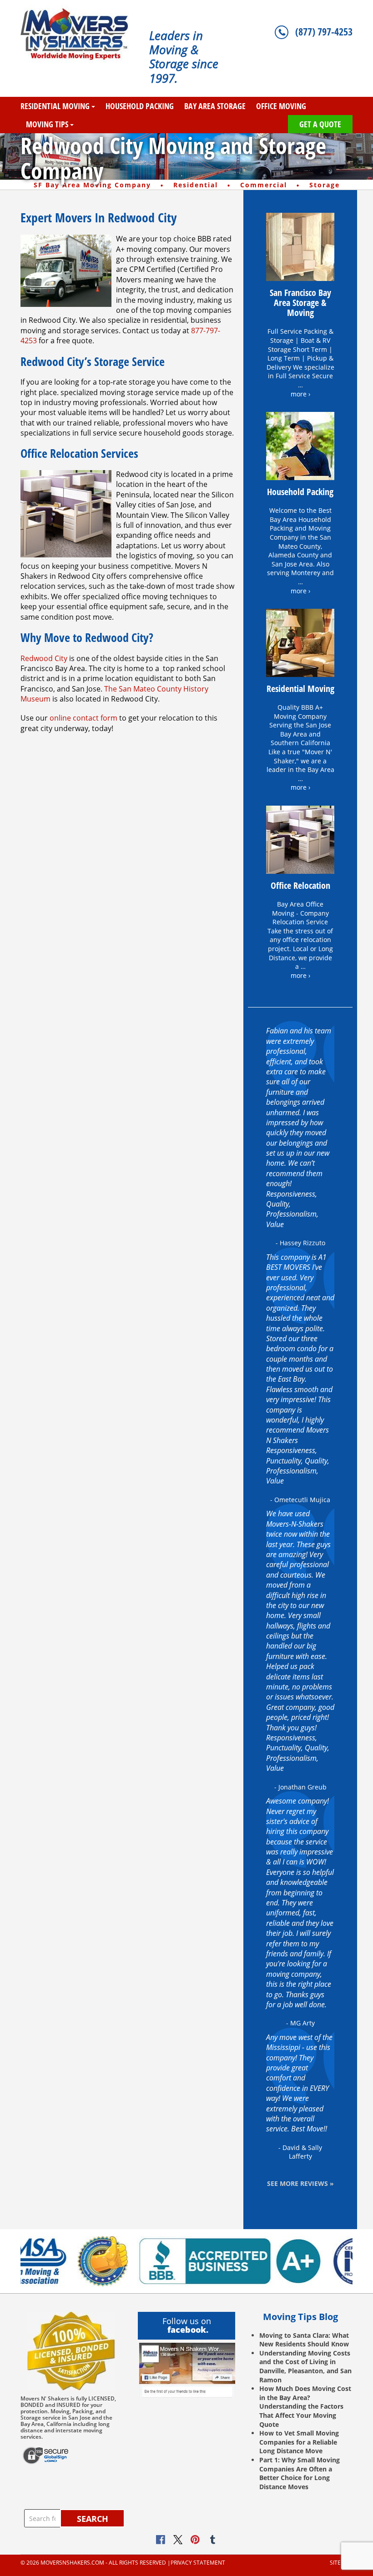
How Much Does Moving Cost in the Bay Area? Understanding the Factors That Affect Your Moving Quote (305, 2406)
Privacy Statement (198, 2563)
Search (93, 2519)
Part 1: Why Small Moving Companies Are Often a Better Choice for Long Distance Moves (300, 2473)
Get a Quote (320, 124)
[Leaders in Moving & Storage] (78, 34)
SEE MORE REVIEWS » (300, 2183)
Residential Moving (55, 106)
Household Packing (140, 106)
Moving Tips (47, 124)
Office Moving (281, 106)
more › (300, 394)
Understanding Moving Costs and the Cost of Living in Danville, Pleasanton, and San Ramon (305, 2366)
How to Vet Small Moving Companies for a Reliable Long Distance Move (299, 2442)
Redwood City (44, 658)
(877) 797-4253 (324, 31)
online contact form (83, 718)
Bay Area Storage (215, 106)
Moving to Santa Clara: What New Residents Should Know (304, 2340)
